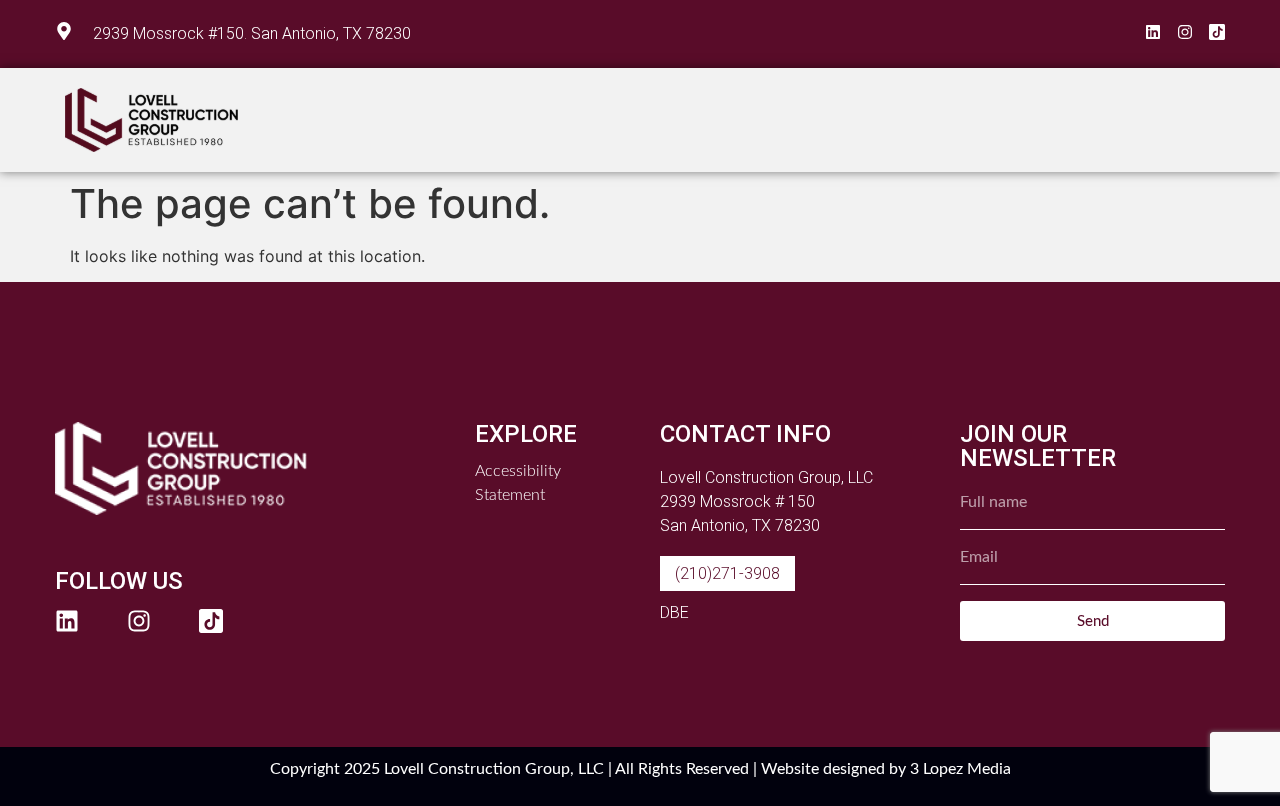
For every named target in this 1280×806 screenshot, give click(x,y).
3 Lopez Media (960, 769)
